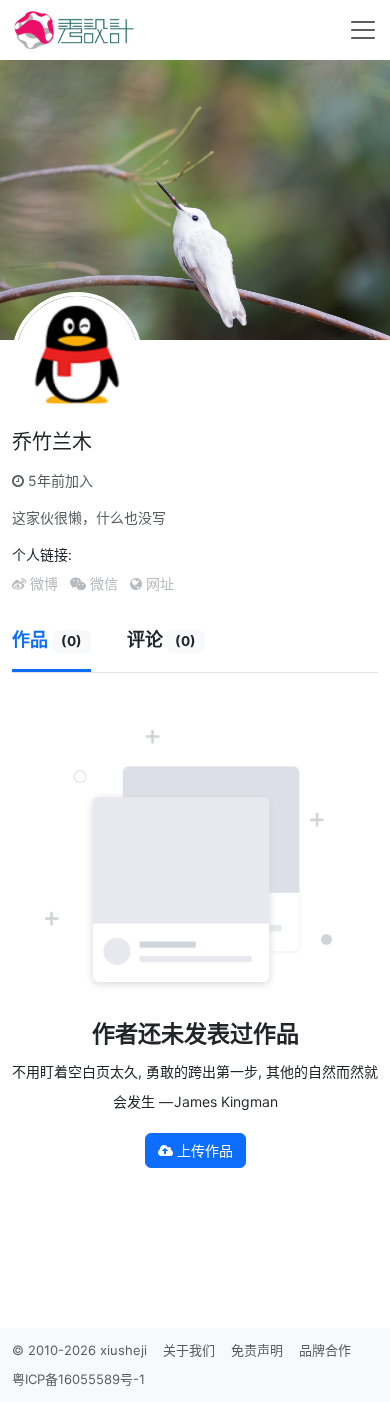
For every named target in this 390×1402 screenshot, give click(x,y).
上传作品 (203, 1150)
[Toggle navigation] (363, 30)
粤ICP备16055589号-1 (78, 1379)
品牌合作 (325, 1350)
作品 (47, 639)
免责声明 (257, 1350)
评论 (162, 639)
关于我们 (189, 1350)
